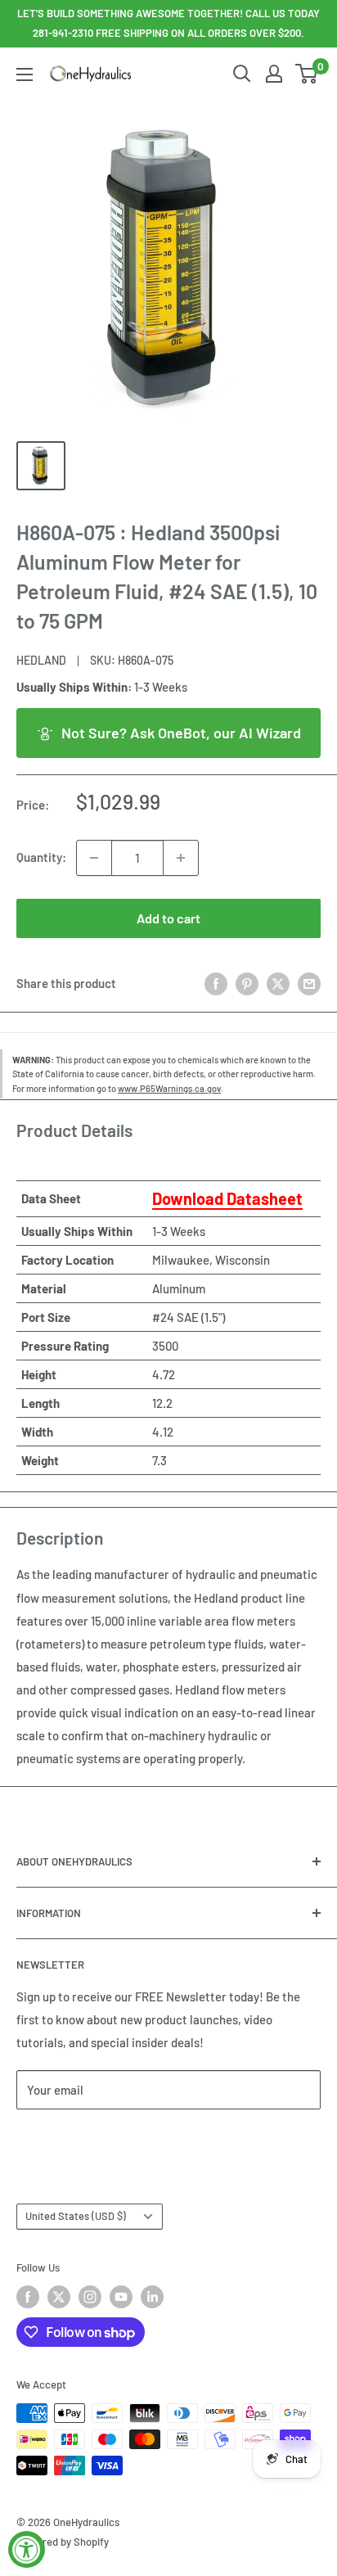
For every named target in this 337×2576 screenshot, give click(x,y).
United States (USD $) (76, 2216)
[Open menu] (25, 74)
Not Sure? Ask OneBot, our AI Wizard (181, 733)
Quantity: (41, 857)
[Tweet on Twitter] (278, 983)
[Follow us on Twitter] (59, 2297)
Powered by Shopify (63, 2542)
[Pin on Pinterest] (247, 983)
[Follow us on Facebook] (28, 2297)
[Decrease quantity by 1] (94, 858)
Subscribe (70, 2138)
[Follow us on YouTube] (121, 2297)
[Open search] (242, 74)
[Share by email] (309, 983)
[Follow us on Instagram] (90, 2297)
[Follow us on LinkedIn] (152, 2297)
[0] (307, 74)
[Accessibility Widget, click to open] (27, 2549)
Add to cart (168, 918)
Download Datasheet (227, 1198)
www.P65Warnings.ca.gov (169, 1088)
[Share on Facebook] (216, 983)
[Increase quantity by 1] (181, 858)
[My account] (274, 74)
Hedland (41, 660)
